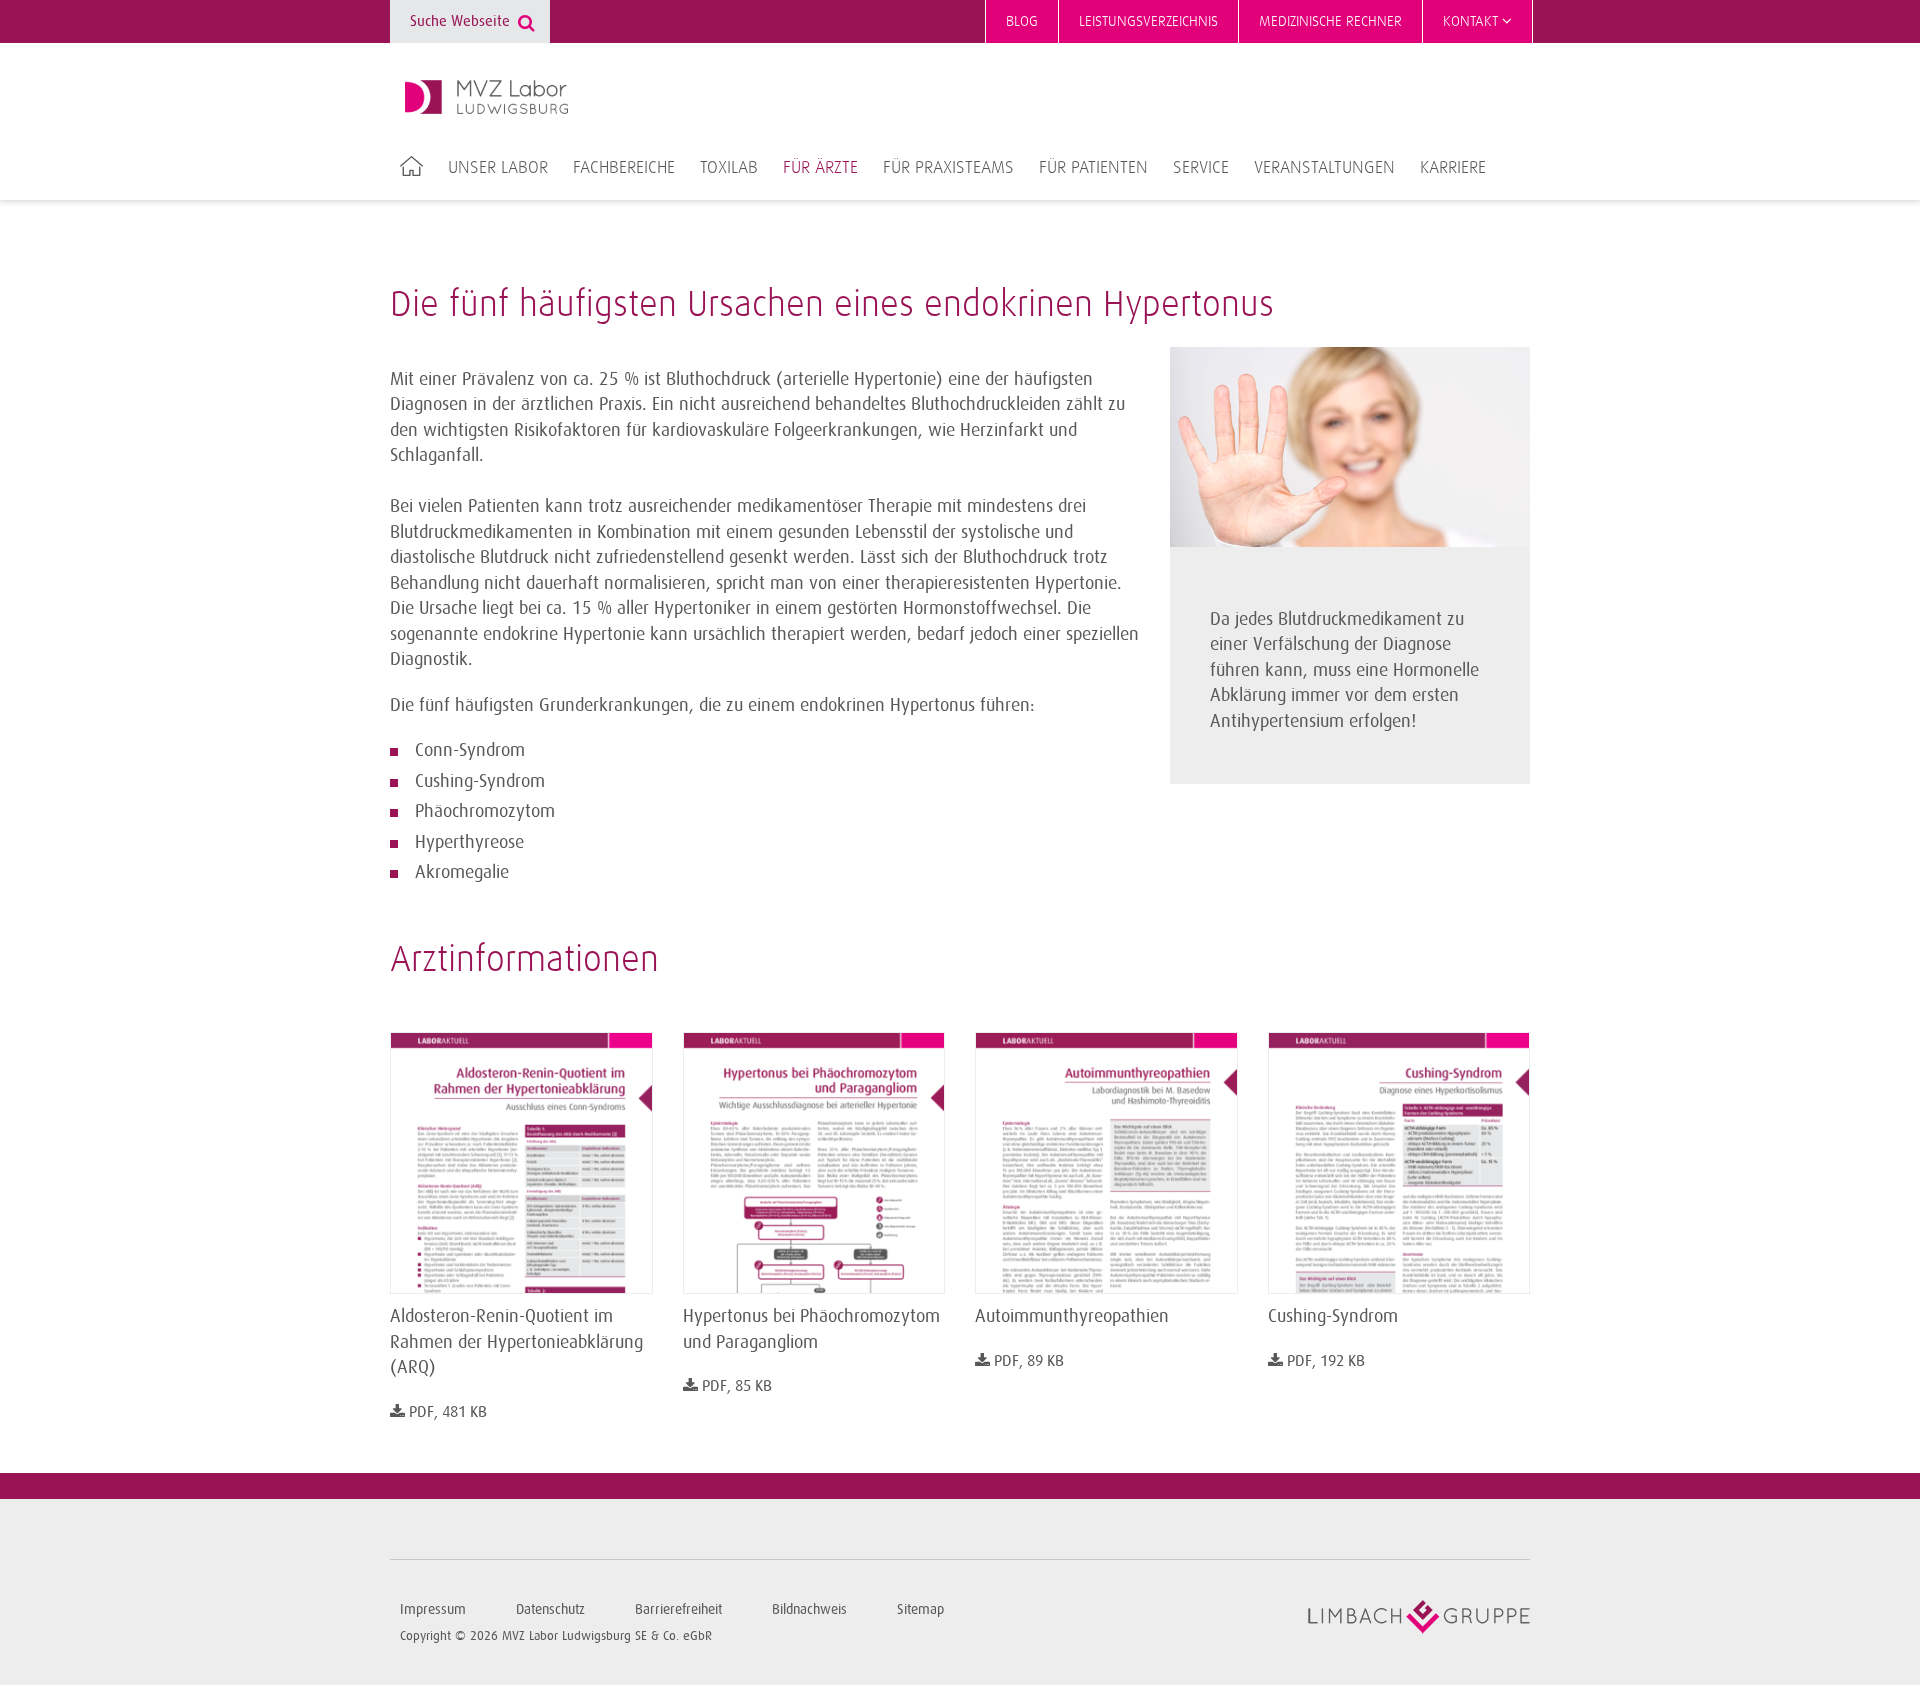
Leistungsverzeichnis (1148, 21)
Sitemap (920, 1609)
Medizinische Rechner (1330, 21)
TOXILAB (729, 168)
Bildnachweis (809, 1609)
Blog (1022, 21)
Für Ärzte (820, 168)
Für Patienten (1093, 168)
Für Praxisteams (948, 168)
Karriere (1453, 168)
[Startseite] (486, 97)
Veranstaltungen (1324, 168)
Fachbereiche (624, 168)
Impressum (433, 1609)
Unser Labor (498, 168)
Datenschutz (550, 1609)
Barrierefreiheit (678, 1609)
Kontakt (1472, 21)
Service (1201, 168)
